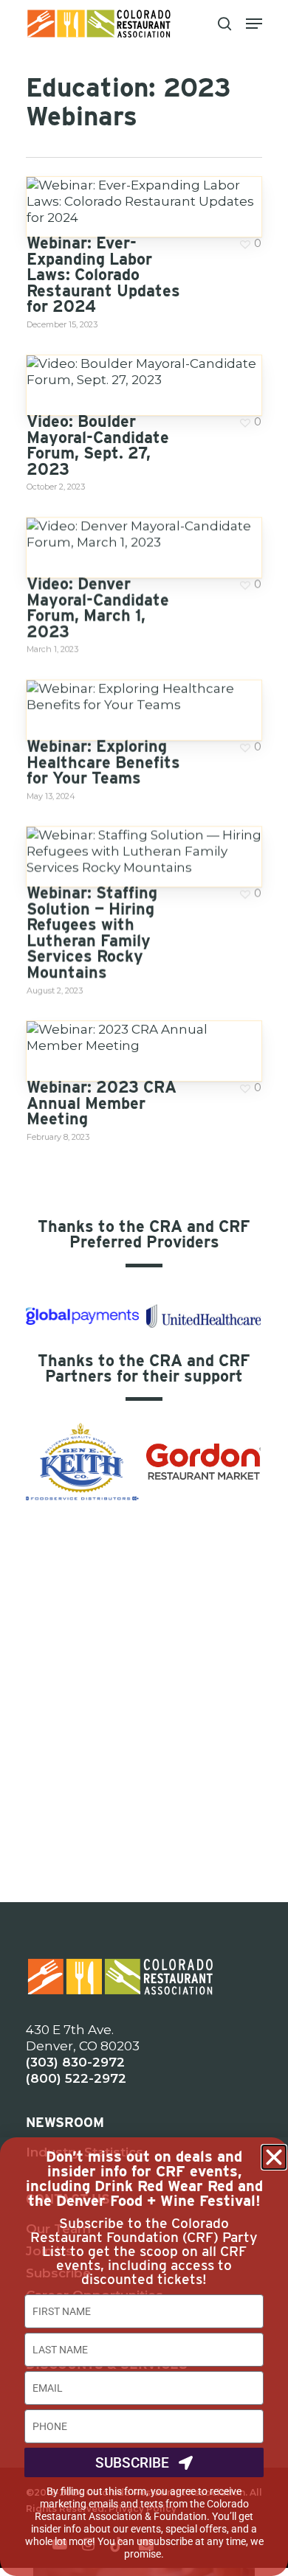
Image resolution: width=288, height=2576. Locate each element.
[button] (274, 2157)
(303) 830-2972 (75, 2062)
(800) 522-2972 (76, 2078)
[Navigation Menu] (254, 24)
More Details (148, 190)
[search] (224, 24)
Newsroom (65, 2122)
